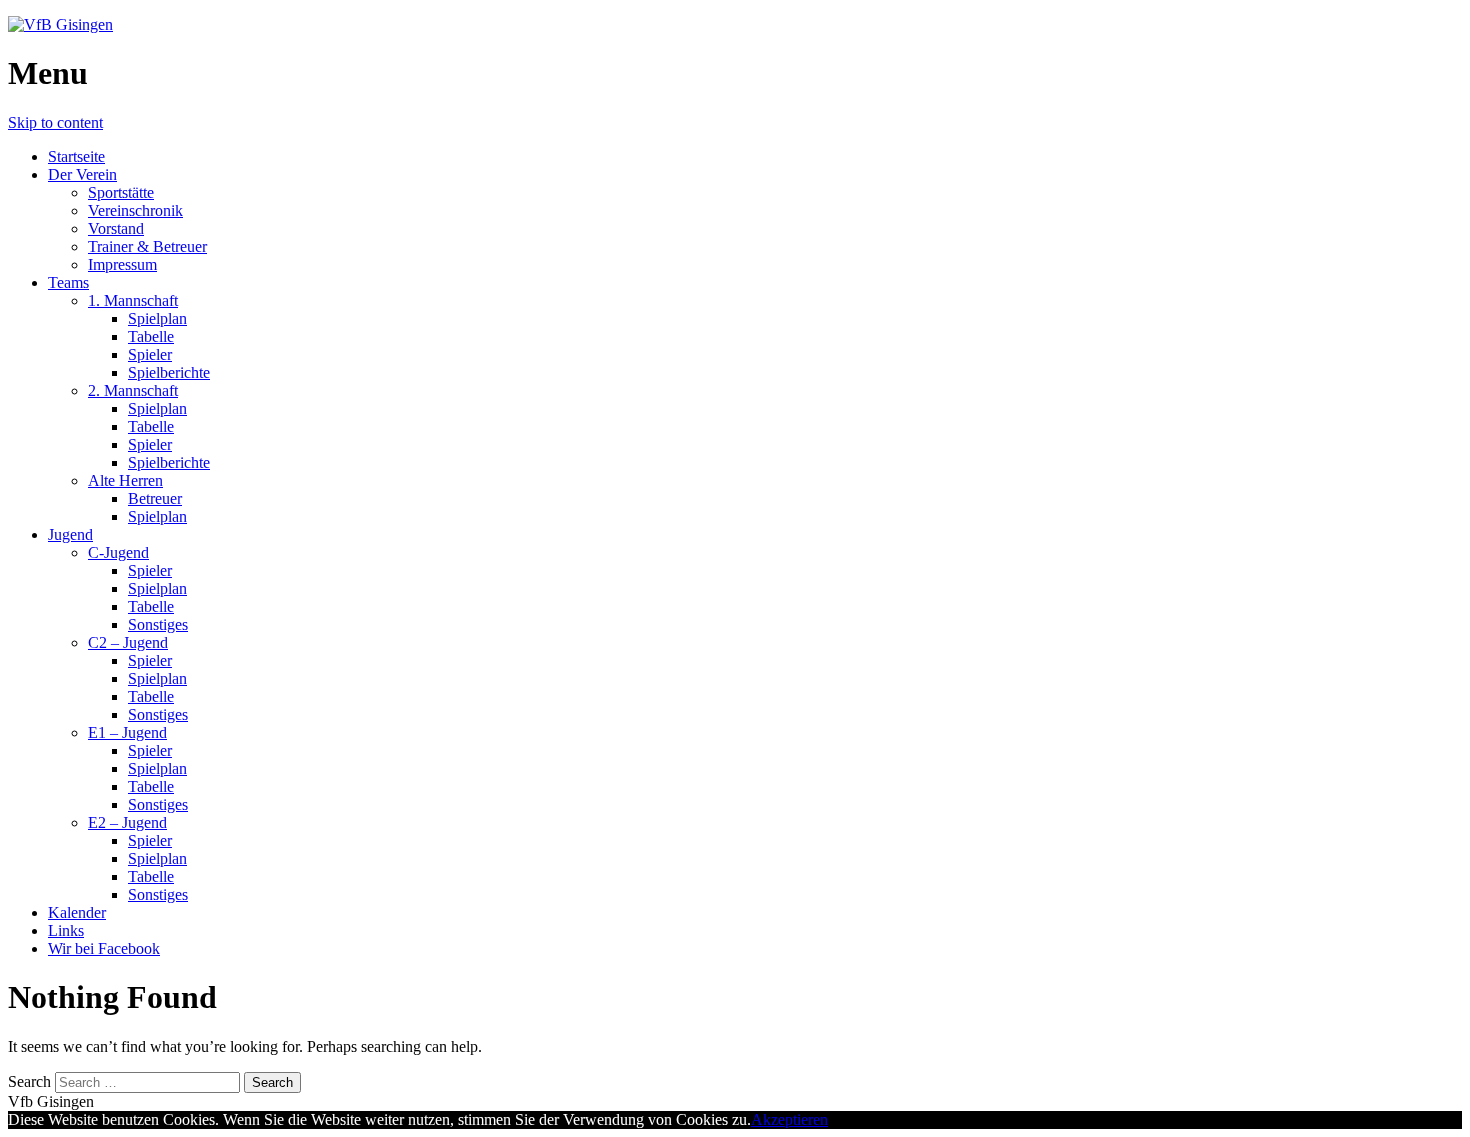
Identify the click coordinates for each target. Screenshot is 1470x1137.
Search (29, 1081)
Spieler (150, 354)
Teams (68, 282)
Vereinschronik (135, 210)
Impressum (122, 264)
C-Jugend (118, 552)
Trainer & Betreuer (147, 246)
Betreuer (155, 498)
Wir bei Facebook (104, 948)
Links (66, 930)
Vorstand (116, 228)
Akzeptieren (789, 1119)
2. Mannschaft (133, 390)
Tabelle (151, 336)
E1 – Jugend (127, 732)
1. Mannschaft (133, 300)
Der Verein (82, 174)
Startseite (76, 156)
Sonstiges (158, 624)
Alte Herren (125, 480)
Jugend (70, 534)
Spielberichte (169, 372)
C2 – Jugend (128, 642)
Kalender (77, 912)
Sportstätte (121, 192)
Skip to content (55, 122)
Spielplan (157, 318)
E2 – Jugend (127, 822)
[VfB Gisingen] (60, 24)
